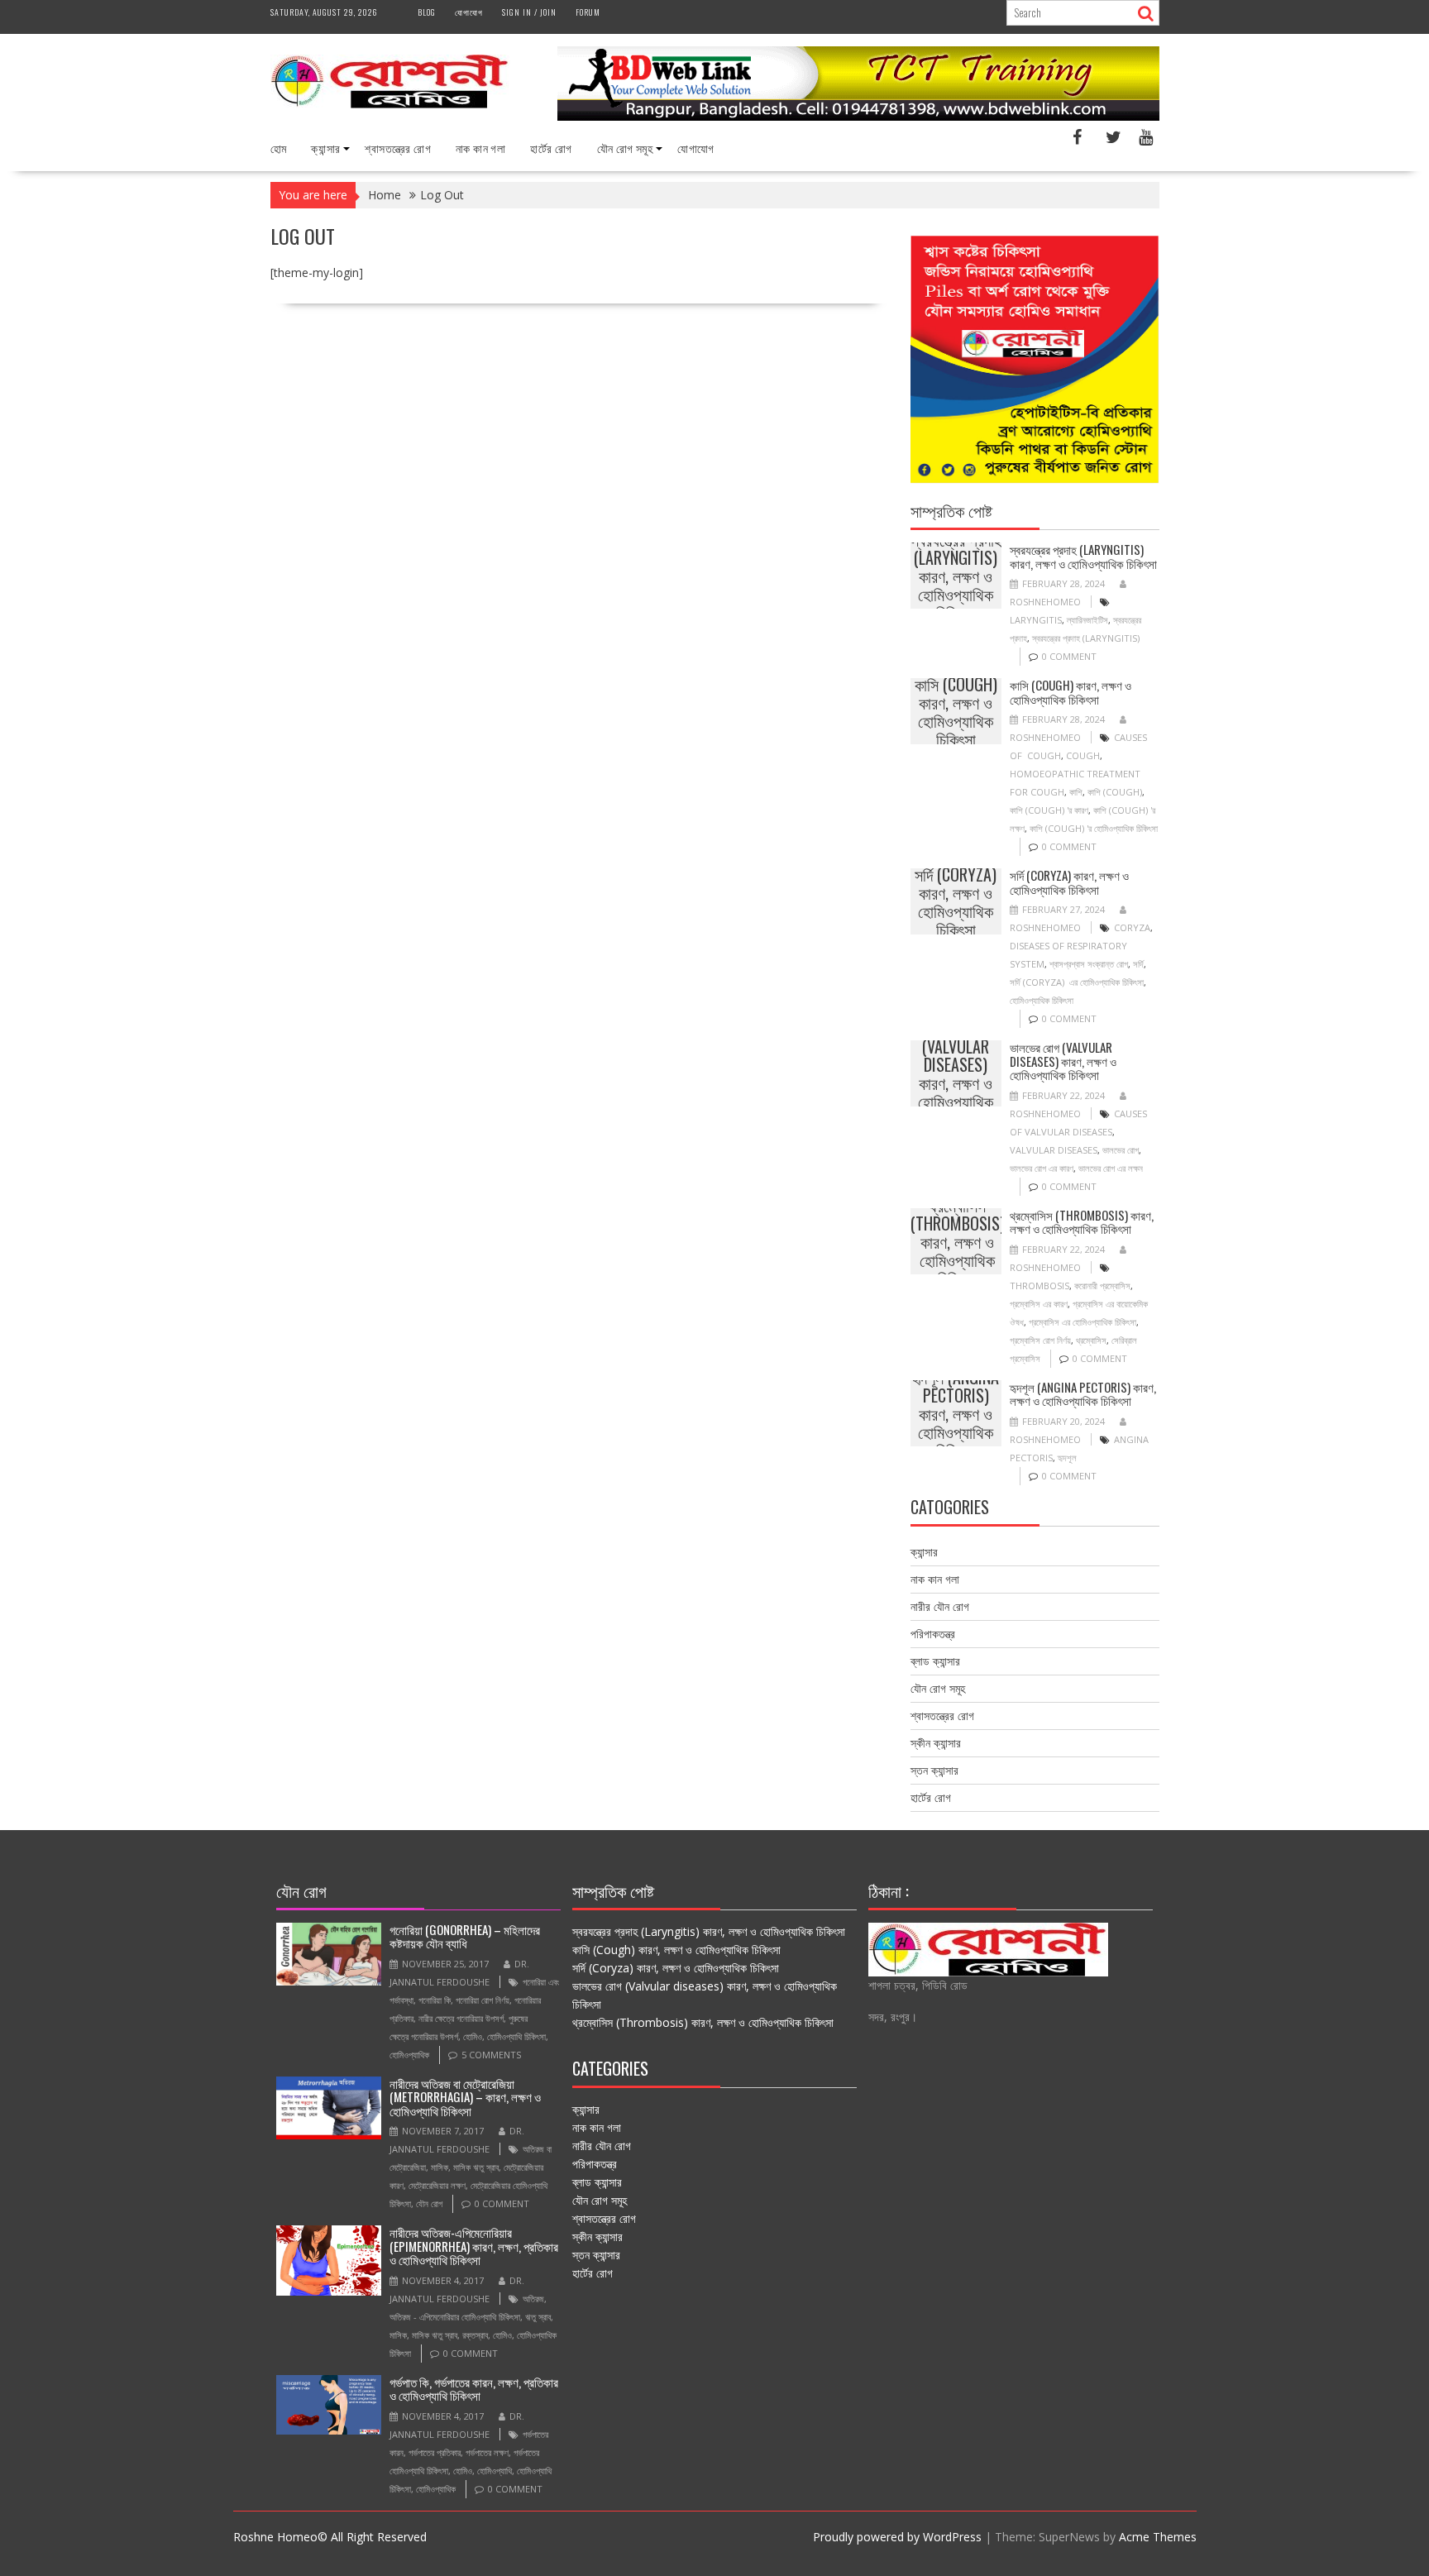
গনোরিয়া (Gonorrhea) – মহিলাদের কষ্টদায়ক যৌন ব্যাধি (465, 1936)
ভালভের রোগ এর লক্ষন (1111, 1168)
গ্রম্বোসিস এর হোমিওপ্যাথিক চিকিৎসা (1083, 1322)
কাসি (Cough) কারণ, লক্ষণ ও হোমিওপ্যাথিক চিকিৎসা (956, 711)
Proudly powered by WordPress (897, 2537)
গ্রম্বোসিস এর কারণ (1039, 1304)
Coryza (1132, 927)
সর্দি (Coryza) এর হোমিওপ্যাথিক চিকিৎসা (1077, 982)
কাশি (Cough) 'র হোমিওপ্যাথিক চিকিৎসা (1094, 828)
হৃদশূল (1067, 1458)
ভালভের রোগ (1121, 1150)
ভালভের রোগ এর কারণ (1042, 1168)
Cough (1083, 755)
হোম (279, 148)
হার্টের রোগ (551, 148)
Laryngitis (1036, 620)
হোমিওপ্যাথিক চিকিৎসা (1042, 1000)
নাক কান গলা (480, 148)
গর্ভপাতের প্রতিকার (435, 2452)
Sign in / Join (529, 12)
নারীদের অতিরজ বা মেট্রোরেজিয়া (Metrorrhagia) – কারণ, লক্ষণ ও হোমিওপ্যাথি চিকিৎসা (465, 2097)
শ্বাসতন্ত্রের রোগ (398, 148)
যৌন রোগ (429, 2203)
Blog (427, 12)
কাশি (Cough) (1115, 792)
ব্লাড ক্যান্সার (935, 1661)
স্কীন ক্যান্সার (936, 1743)
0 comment (1069, 656)
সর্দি (1138, 964)
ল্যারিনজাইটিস (1087, 620)
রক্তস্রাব (475, 2335)
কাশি (1076, 792)
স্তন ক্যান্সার (934, 1770)
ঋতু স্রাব (538, 2317)
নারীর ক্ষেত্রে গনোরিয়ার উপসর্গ (461, 2018)
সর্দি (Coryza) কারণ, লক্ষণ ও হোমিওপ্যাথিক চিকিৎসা (956, 901)
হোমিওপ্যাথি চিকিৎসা (516, 2036)
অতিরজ (533, 2299)
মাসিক (440, 2167)
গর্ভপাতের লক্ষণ (487, 2452)
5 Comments (491, 2055)
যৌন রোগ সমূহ (625, 148)
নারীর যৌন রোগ (940, 1606)
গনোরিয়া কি (435, 2000)
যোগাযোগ (469, 12)
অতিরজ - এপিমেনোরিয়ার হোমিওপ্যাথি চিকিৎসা (455, 2317)
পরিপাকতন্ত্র (933, 1634)
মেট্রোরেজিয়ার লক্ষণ (437, 2185)
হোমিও (473, 2036)
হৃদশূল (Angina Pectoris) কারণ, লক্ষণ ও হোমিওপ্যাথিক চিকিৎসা (956, 1413)
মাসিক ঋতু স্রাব (476, 2167)
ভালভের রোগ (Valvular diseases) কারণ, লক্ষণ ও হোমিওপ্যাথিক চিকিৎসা (956, 1073)
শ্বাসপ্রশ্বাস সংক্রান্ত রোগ (1089, 964)
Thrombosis (1039, 1286)
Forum (588, 12)
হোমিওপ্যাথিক (409, 2055)
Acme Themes (1158, 2537)
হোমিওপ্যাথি (495, 2471)
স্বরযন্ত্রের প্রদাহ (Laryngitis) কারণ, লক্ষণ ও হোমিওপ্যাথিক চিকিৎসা (956, 576)
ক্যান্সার (325, 148)
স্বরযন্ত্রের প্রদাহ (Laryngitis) (1086, 638)
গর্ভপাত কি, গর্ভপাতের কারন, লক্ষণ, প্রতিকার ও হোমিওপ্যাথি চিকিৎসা (474, 2389)
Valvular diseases (1054, 1150)
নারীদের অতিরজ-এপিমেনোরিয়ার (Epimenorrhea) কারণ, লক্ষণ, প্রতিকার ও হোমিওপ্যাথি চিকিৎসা (474, 2246)
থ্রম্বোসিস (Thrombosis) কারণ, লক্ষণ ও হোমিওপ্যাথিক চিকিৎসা (958, 1241)
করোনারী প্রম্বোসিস (1102, 1286)
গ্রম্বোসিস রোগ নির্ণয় (1040, 1340)
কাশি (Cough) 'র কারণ (1049, 810)
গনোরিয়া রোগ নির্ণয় (483, 2000)
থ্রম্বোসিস (1091, 1340)
